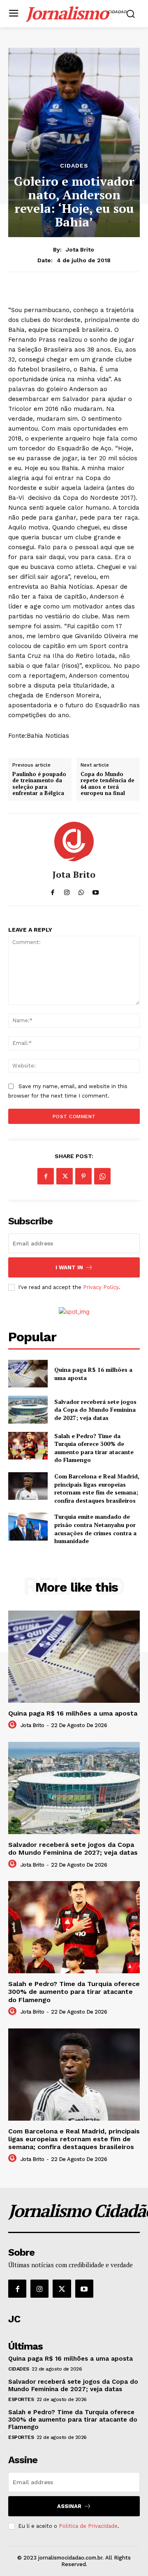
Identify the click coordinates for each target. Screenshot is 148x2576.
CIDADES (74, 166)
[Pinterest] (83, 1176)
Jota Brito (80, 249)
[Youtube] (84, 2289)
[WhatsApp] (102, 1176)
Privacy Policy (101, 1287)
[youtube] (96, 890)
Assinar (69, 2506)
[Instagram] (39, 2289)
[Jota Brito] (74, 842)
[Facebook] (46, 1176)
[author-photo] (14, 1725)
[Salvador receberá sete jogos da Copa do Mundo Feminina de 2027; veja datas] (28, 1409)
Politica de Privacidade (88, 2526)
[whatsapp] (81, 890)
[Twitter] (65, 1176)
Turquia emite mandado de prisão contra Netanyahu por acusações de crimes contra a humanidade (95, 1529)
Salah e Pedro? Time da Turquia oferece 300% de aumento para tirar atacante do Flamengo (94, 1448)
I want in (69, 1267)
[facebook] (52, 890)
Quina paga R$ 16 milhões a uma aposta (73, 1713)
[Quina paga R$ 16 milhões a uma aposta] (28, 1374)
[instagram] (67, 890)
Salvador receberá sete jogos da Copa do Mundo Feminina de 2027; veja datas (95, 1410)
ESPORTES (21, 2399)
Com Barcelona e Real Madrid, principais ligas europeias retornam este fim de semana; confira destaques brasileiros (97, 1488)
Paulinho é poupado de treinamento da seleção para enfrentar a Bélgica (39, 784)
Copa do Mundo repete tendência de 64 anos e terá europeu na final (108, 784)
